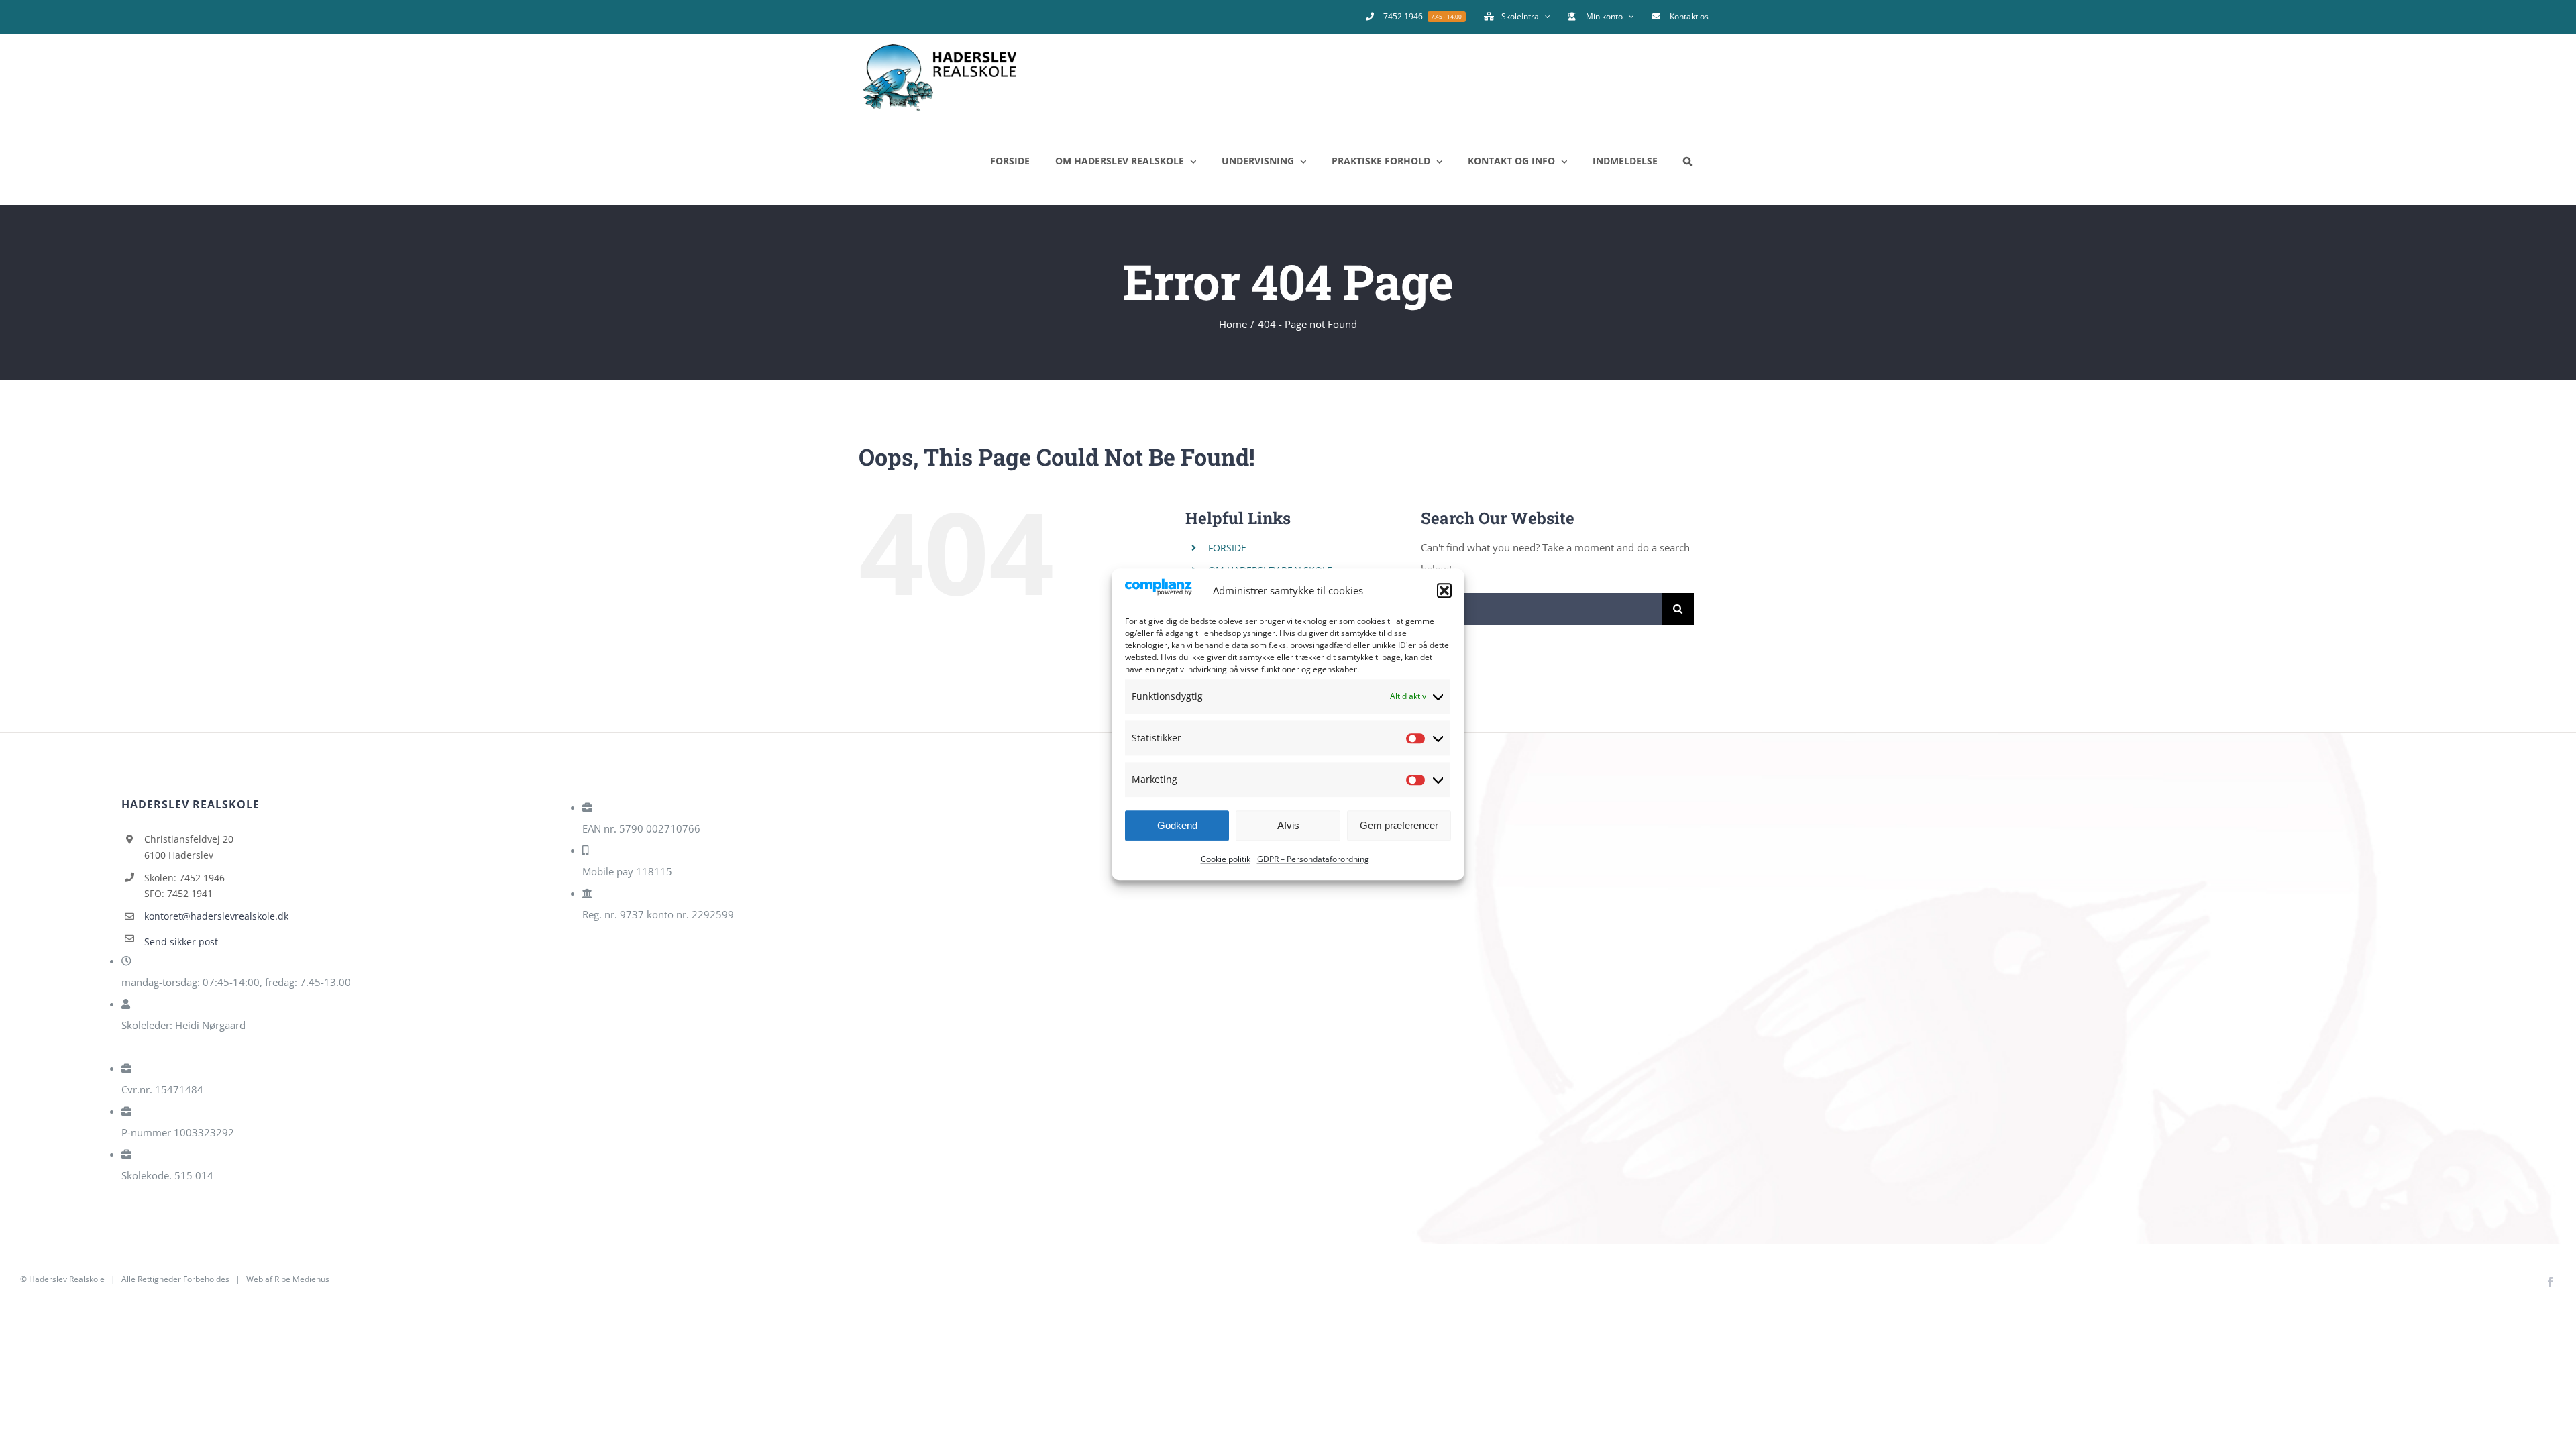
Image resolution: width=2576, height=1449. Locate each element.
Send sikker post (181, 942)
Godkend (1177, 825)
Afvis (1288, 825)
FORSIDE (1227, 548)
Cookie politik (1226, 860)
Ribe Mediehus (302, 1279)
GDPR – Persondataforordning (1313, 860)
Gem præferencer (1399, 825)
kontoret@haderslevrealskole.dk (216, 916)
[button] (1444, 590)
